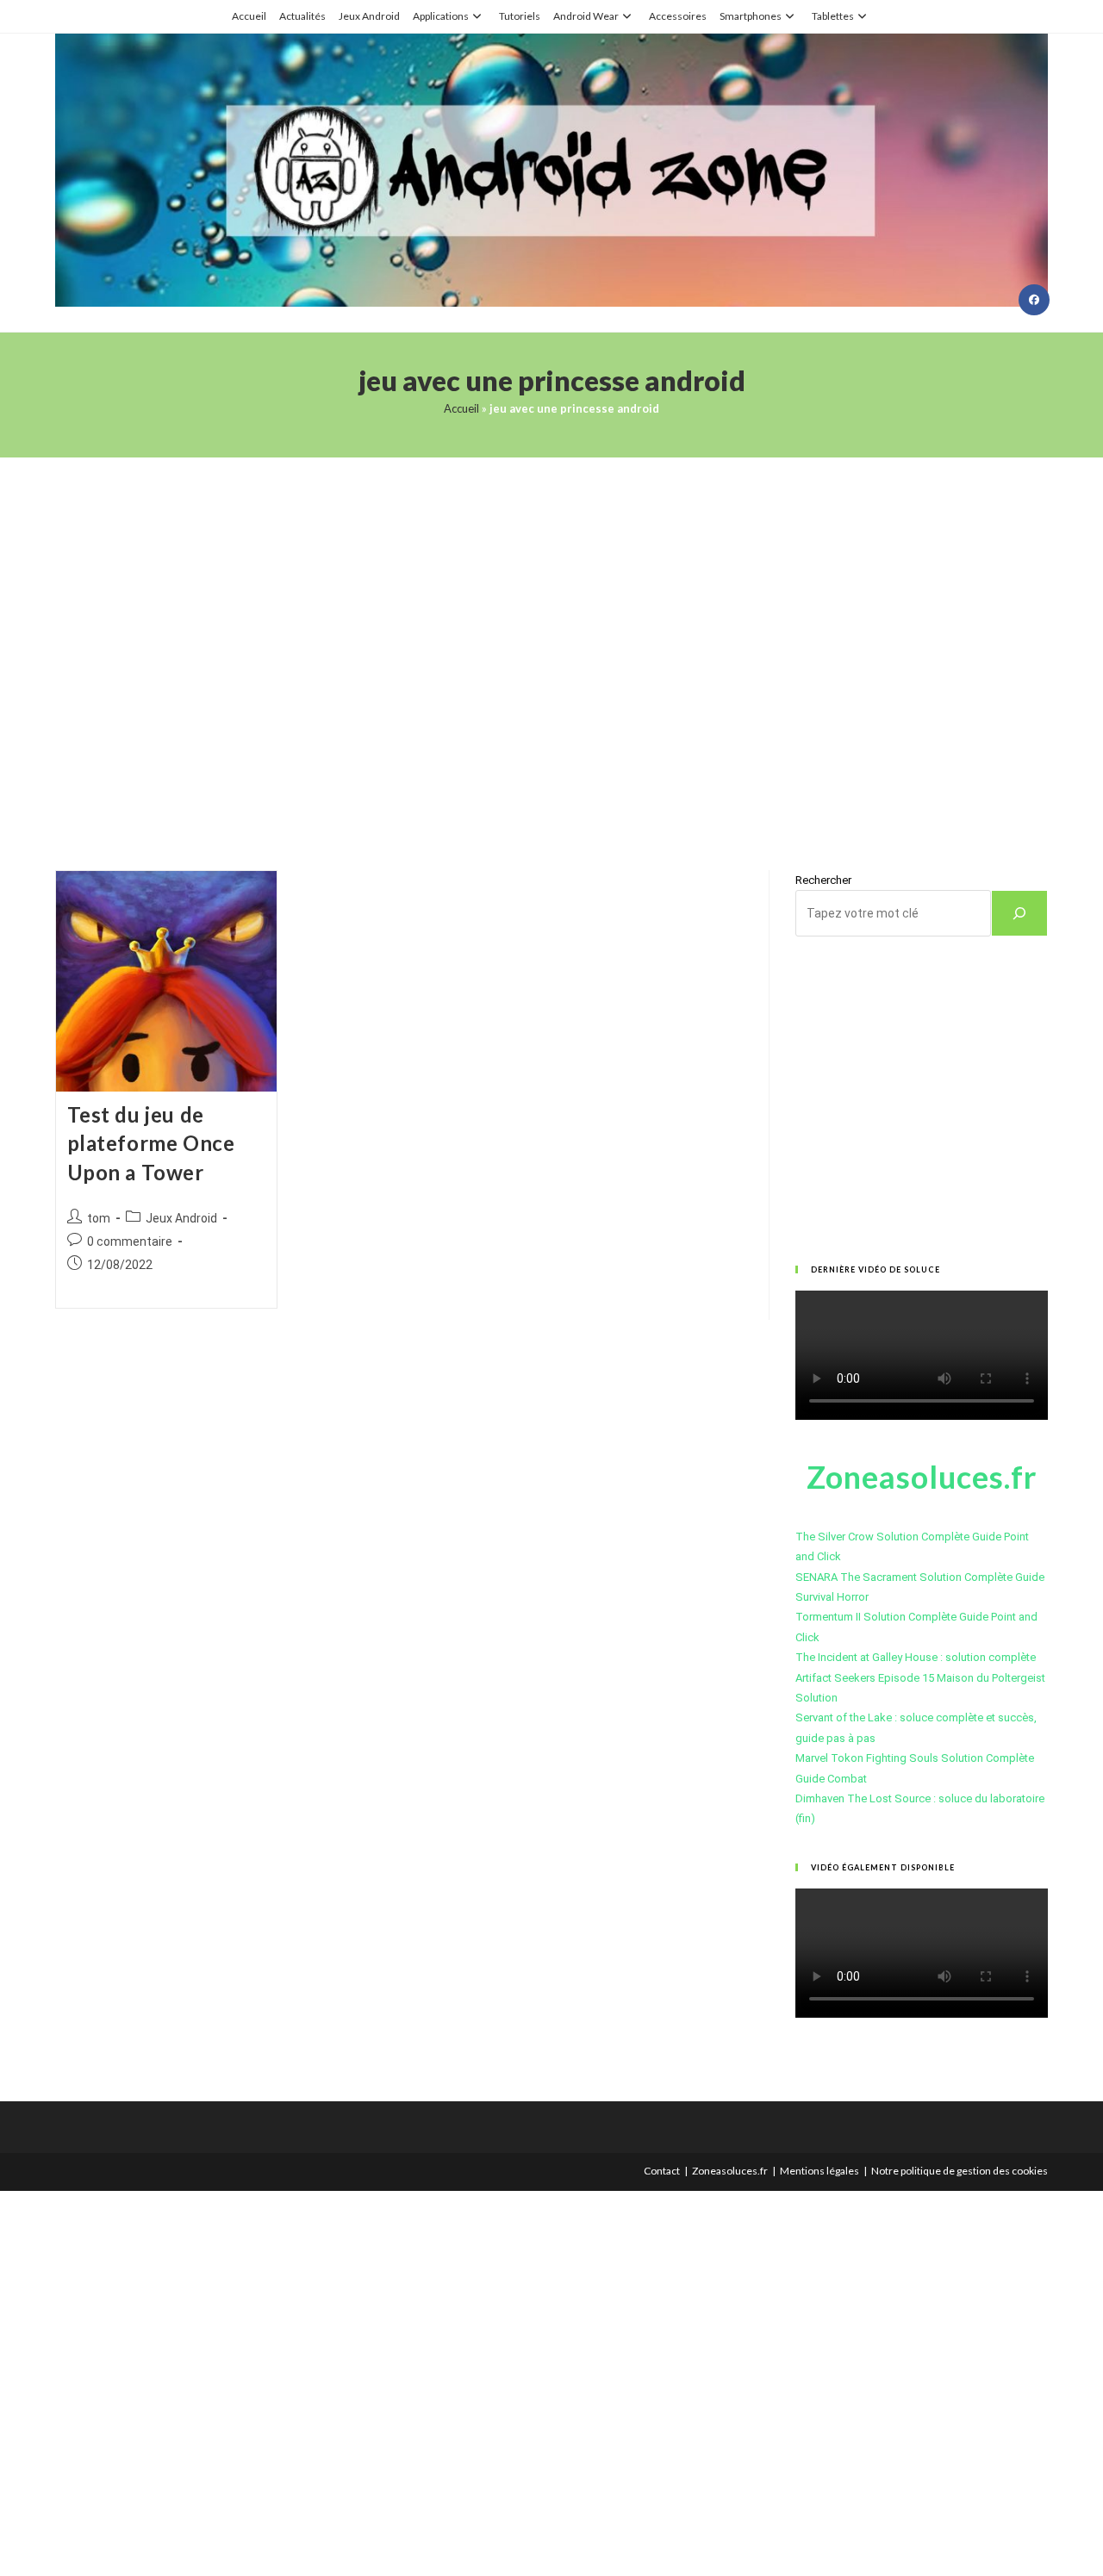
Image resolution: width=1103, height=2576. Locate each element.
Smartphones (751, 16)
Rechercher (823, 880)
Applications (441, 16)
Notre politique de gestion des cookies (960, 2171)
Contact (662, 2171)
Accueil (249, 16)
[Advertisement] (551, 642)
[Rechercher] (1019, 913)
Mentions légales (819, 2171)
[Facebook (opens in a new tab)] (1034, 300)
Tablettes (833, 16)
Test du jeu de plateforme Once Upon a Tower (151, 1143)
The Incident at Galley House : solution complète (916, 1657)
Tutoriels (520, 16)
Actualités (302, 16)
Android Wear (586, 16)
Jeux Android (369, 16)
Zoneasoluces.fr (730, 2171)
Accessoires (678, 16)
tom (99, 1218)
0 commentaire (130, 1241)
